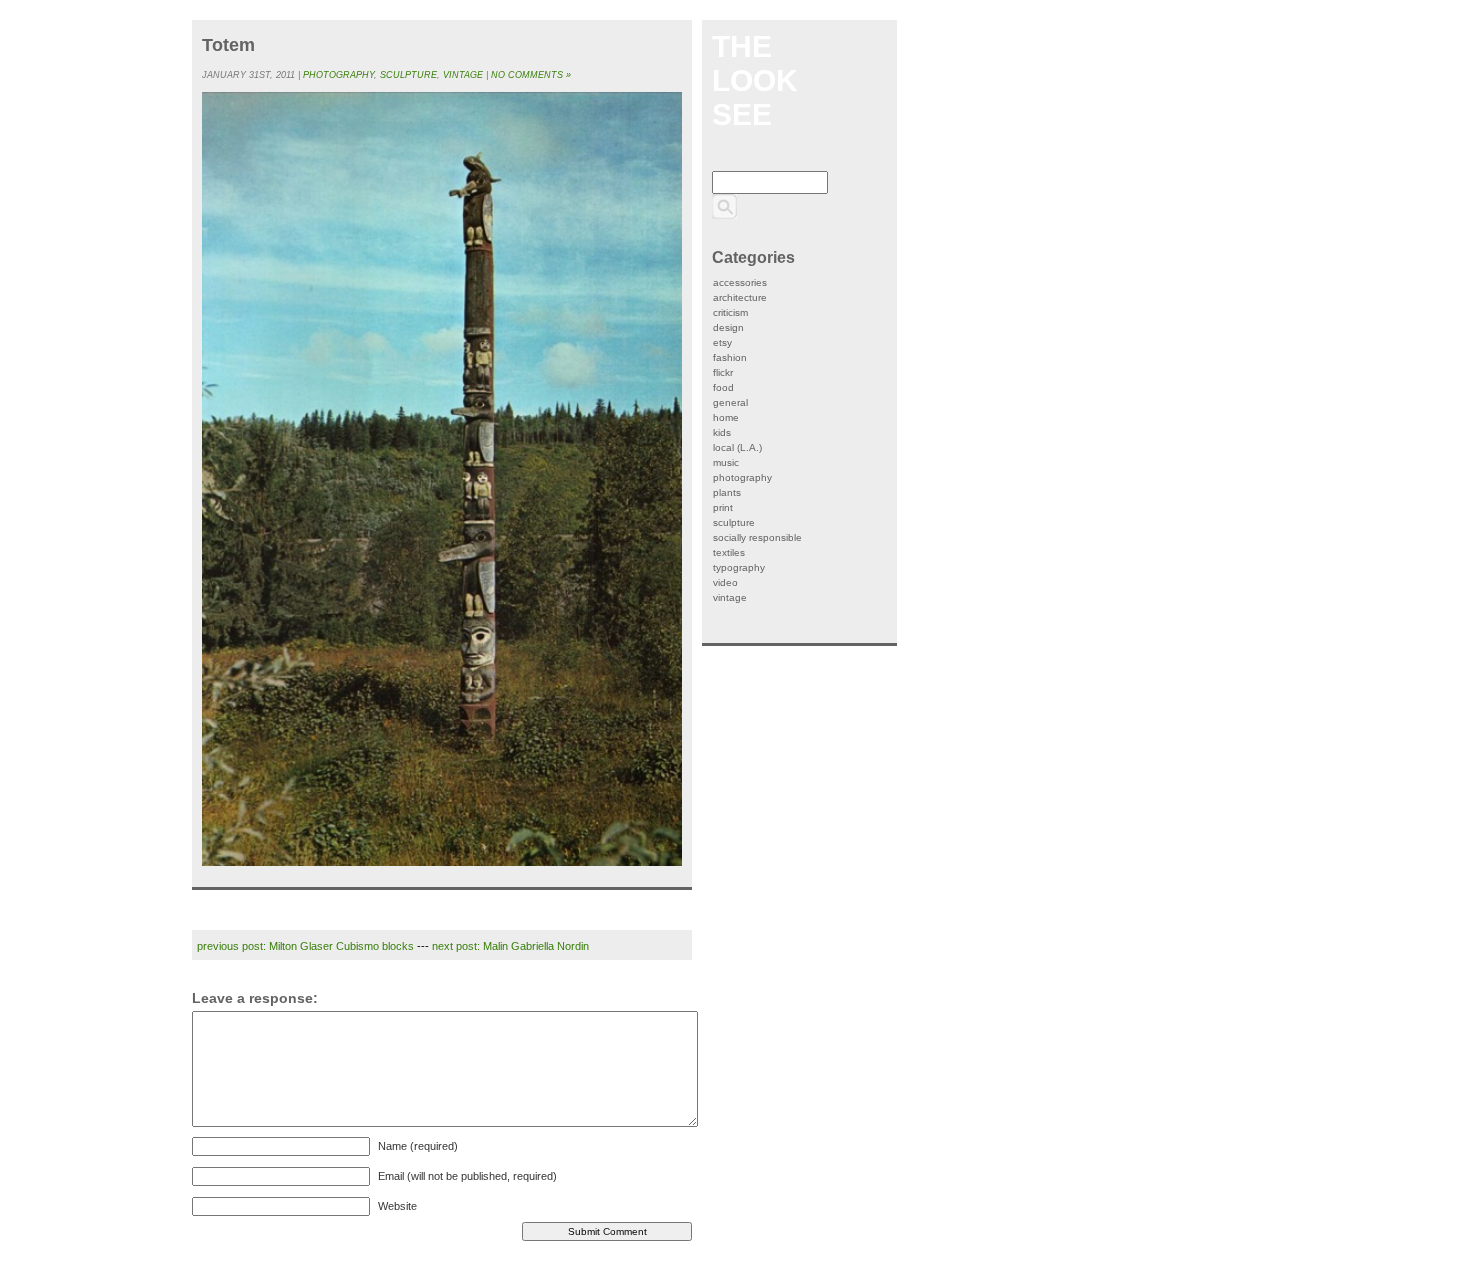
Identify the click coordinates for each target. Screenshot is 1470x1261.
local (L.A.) (737, 447)
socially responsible (757, 537)
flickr (723, 372)
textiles (729, 552)
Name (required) (418, 1146)
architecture (740, 297)
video (725, 582)
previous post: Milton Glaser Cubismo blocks (305, 946)
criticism (730, 312)
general (730, 402)
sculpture (408, 75)
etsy (722, 342)
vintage (463, 75)
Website (397, 1206)
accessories (740, 282)
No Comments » (531, 75)
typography (739, 567)
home (726, 417)
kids (722, 432)
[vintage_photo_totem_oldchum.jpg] (442, 479)
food (723, 387)
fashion (730, 357)
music (726, 462)
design (728, 327)
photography (338, 75)
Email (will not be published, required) (467, 1176)
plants (727, 492)
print (723, 507)
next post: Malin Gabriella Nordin (510, 946)
